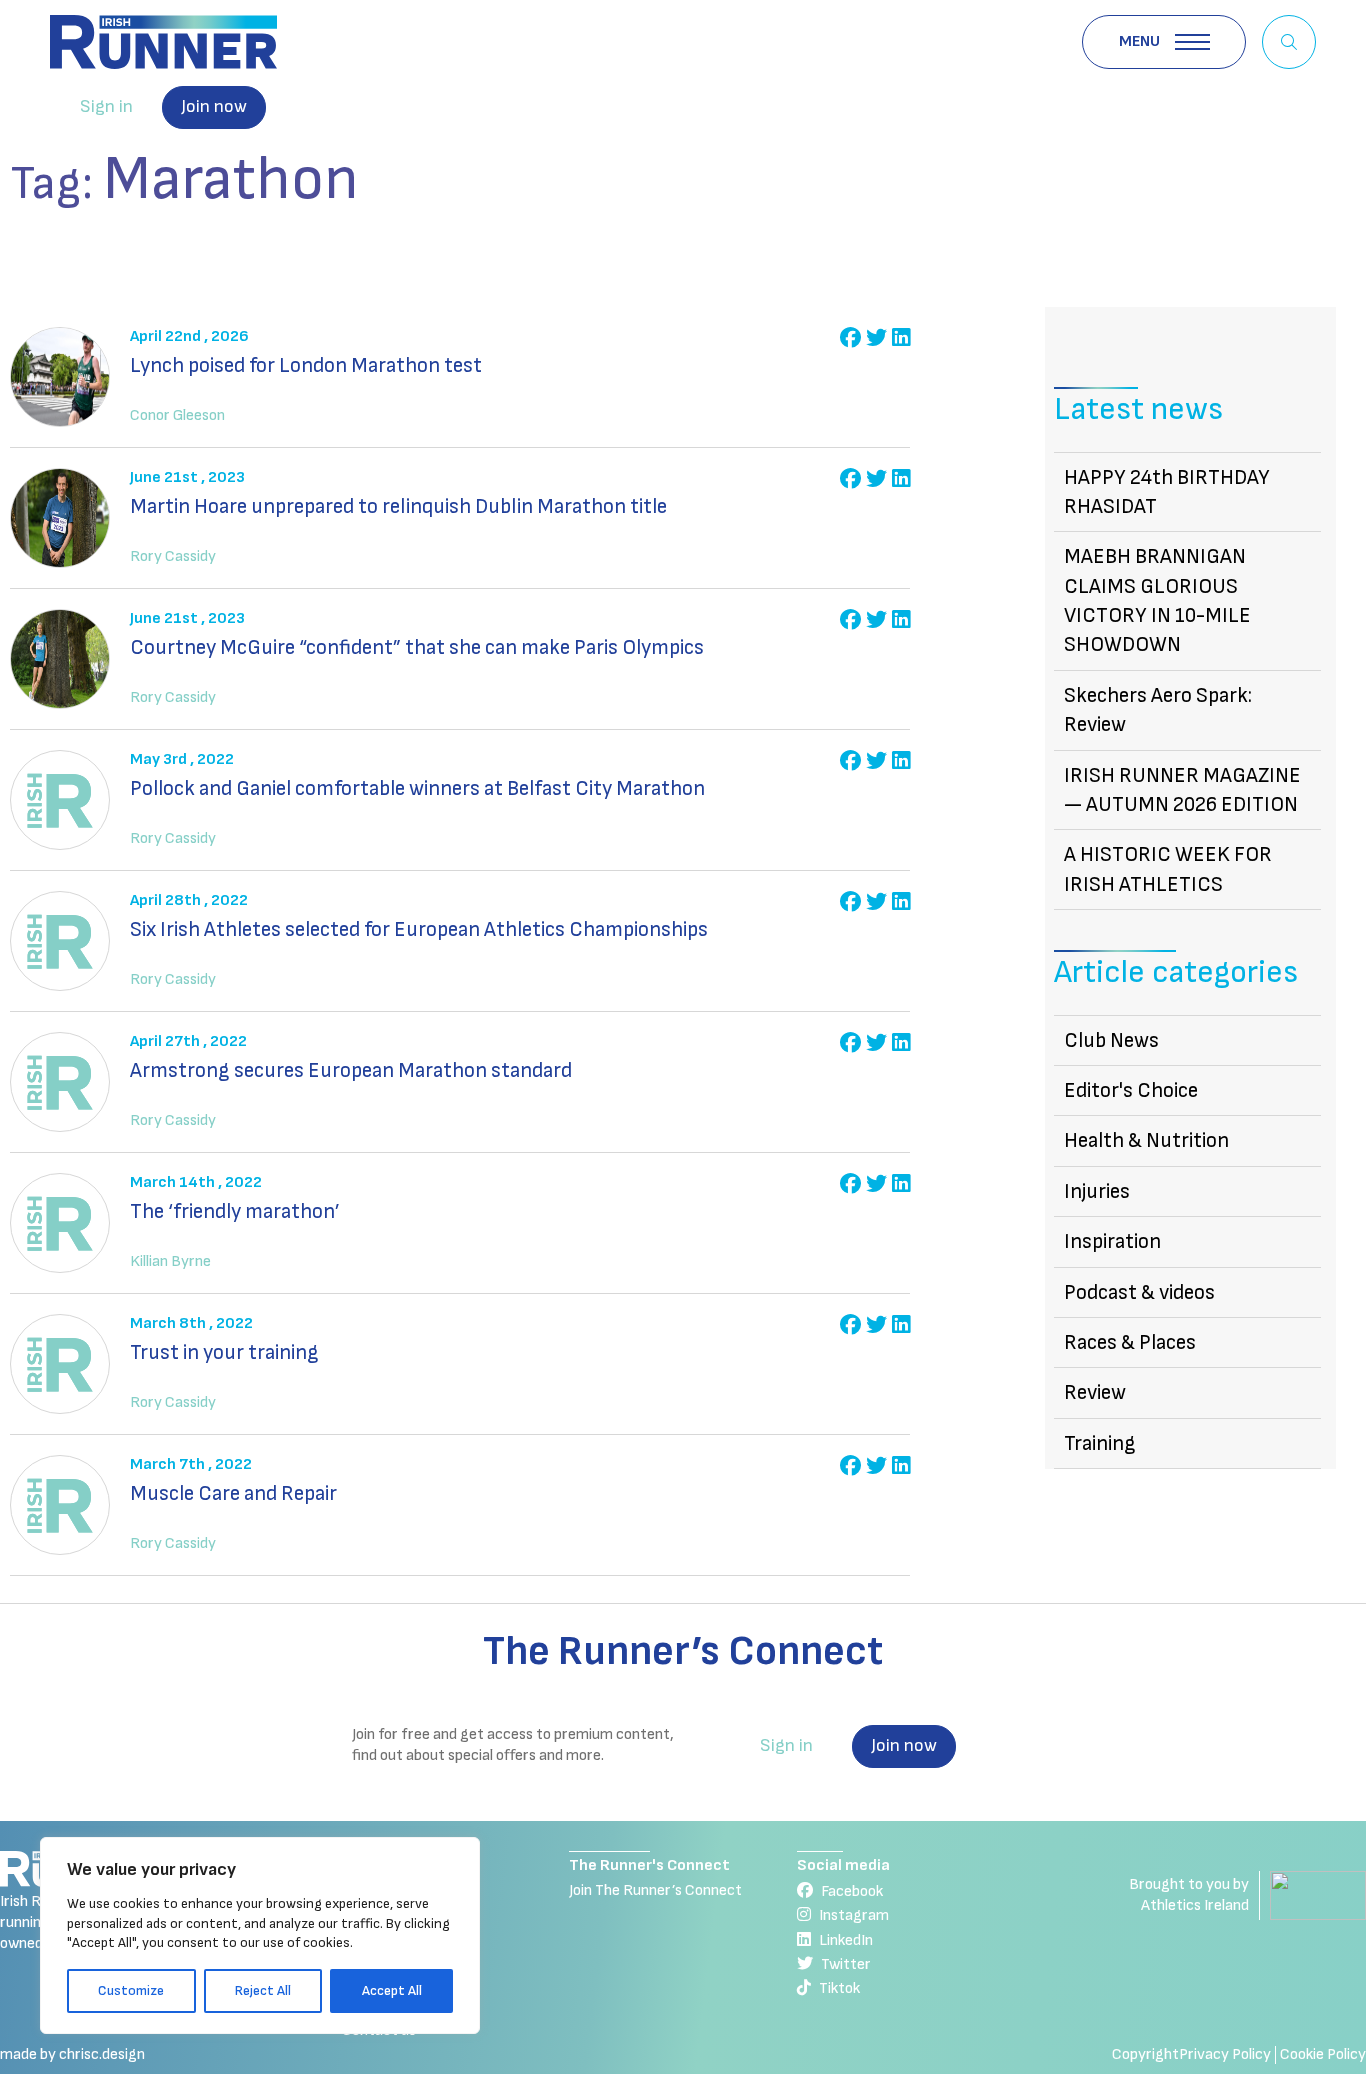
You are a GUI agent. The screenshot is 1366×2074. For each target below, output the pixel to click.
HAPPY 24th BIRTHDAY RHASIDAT (1167, 492)
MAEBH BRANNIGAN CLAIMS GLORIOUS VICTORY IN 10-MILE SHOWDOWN (1157, 600)
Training (1100, 1443)
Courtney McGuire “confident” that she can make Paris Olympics (417, 647)
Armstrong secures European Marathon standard (351, 1070)
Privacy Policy (1225, 2054)
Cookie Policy (1323, 2054)
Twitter (846, 1964)
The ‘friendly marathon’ (235, 1211)
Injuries (1097, 1191)
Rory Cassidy (173, 556)
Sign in (106, 106)
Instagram (854, 1915)
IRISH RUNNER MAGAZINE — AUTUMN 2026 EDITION (1182, 790)
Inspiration (1112, 1241)
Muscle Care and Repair (233, 1493)
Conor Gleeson (177, 415)
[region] (260, 1935)
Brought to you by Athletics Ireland (1189, 1895)
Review (1095, 1392)
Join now (214, 106)
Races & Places (1130, 1342)
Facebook (852, 1891)
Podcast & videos (1139, 1292)
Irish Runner (163, 42)
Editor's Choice (1131, 1090)
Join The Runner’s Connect (655, 1890)
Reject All (263, 1990)
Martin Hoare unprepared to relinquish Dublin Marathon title (398, 506)
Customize (131, 1990)
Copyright (1145, 2054)
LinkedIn (846, 1940)
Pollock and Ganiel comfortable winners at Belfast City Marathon (417, 788)
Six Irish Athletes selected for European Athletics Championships (419, 929)
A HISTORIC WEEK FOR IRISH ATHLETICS (1168, 869)
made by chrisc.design (72, 2054)
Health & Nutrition (1146, 1140)
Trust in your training (224, 1352)
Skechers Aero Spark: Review (1158, 710)
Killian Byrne (170, 1261)
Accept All (392, 1990)
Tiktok (839, 1988)
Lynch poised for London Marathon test (306, 365)
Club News (1111, 1040)
